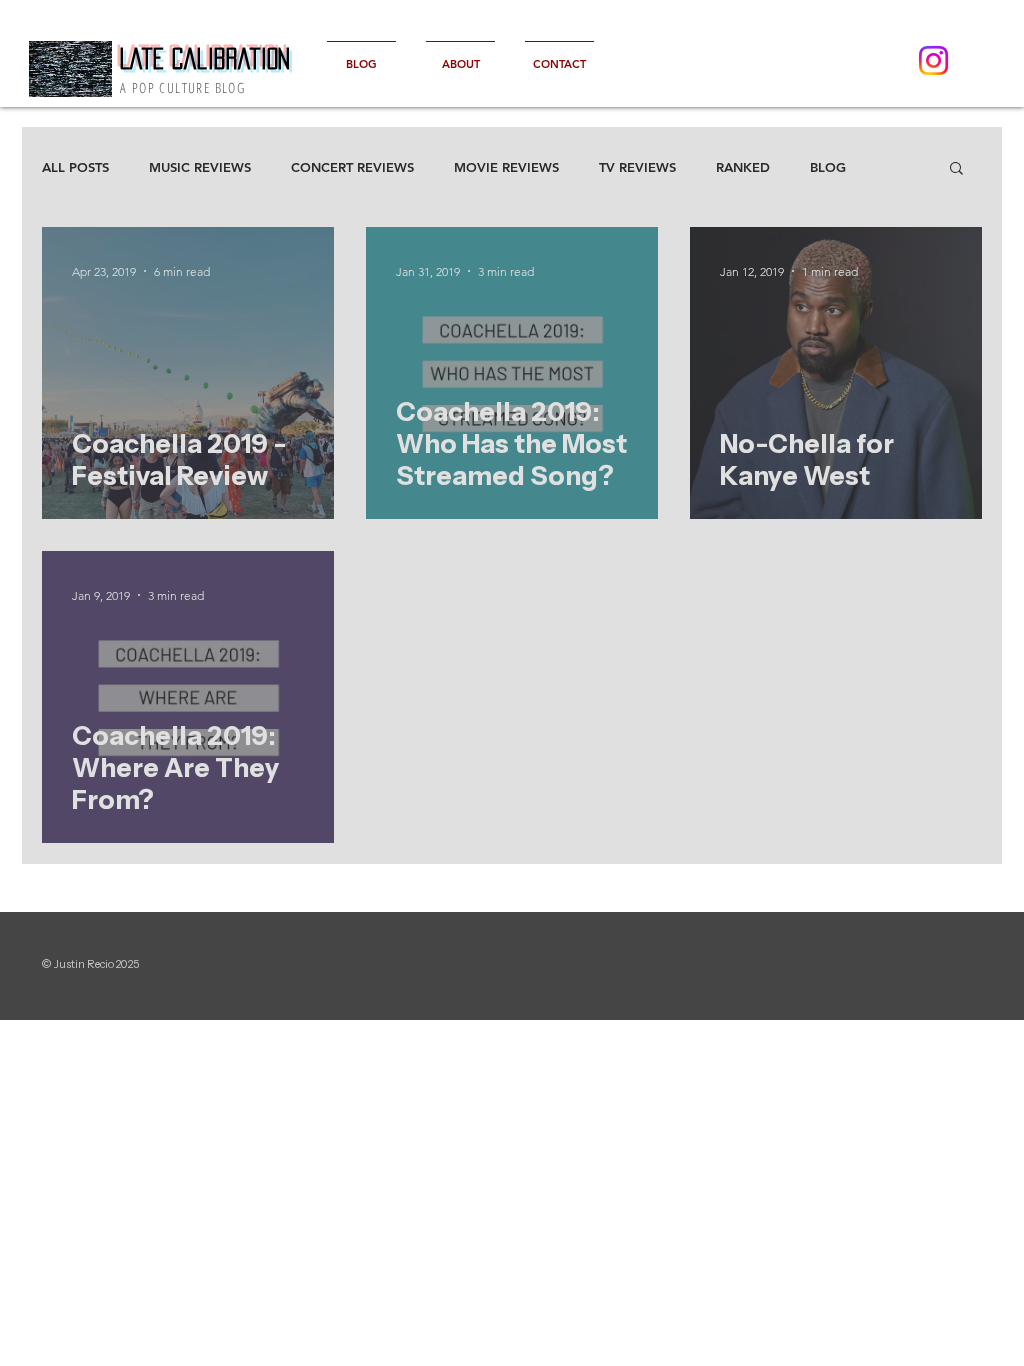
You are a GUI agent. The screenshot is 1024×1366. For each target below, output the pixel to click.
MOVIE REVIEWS (506, 167)
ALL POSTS (75, 167)
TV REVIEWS (637, 167)
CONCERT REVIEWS (352, 167)
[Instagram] (933, 60)
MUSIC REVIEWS (200, 167)
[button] (956, 169)
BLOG (828, 167)
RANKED (743, 167)
